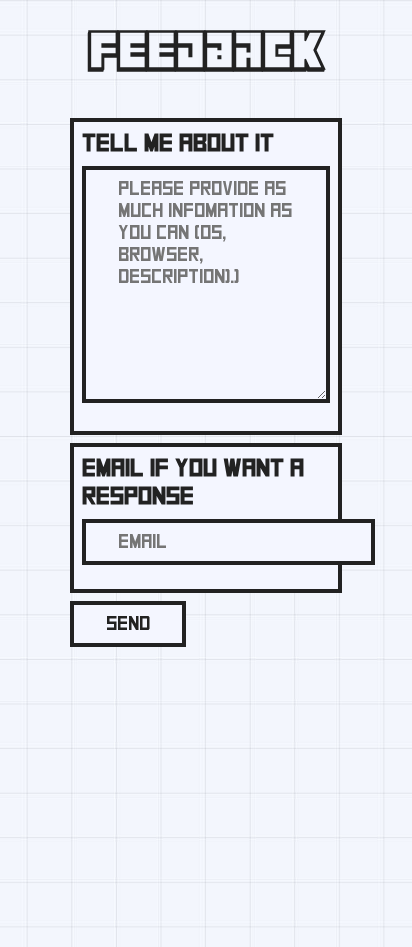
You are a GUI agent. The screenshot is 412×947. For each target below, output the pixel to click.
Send (128, 624)
